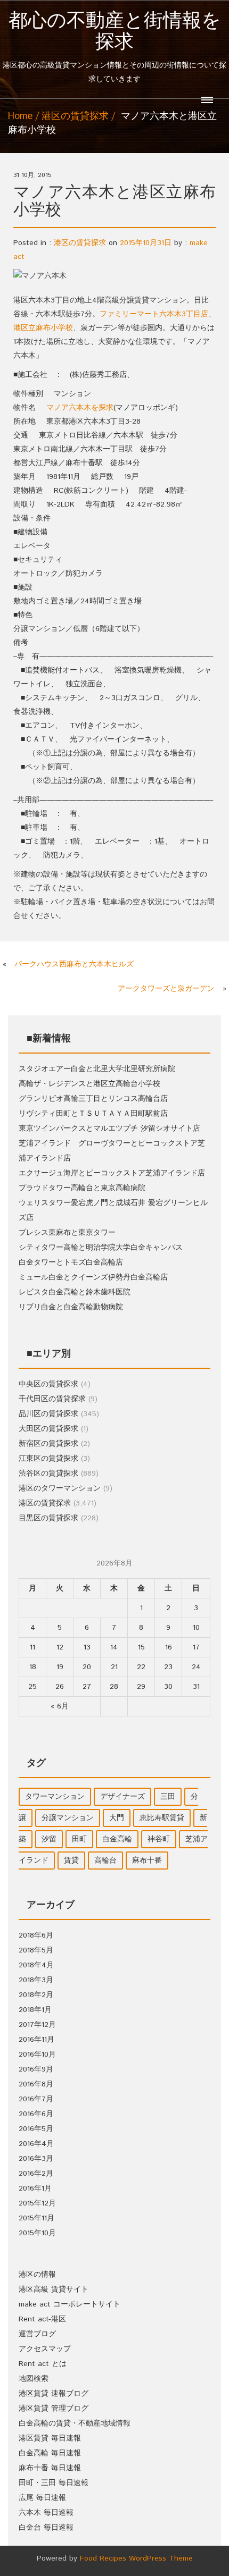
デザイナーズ (122, 1797)
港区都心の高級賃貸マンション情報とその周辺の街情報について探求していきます (114, 48)
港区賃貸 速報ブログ (54, 2394)
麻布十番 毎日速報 (50, 2468)
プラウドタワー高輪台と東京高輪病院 (82, 1188)
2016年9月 (36, 2069)
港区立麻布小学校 (43, 328)
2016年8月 (36, 2084)
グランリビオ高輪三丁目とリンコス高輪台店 (93, 1099)
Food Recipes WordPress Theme (136, 2558)
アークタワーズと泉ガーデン (166, 989)
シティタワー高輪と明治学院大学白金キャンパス (101, 1248)
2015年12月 (37, 2203)
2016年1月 (35, 2188)
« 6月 (60, 1706)
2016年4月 (36, 2144)
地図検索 (34, 2379)
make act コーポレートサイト (69, 2304)
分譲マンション (68, 1818)
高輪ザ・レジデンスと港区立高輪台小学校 (89, 1084)
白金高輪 (117, 1839)
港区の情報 (37, 2275)
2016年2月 (36, 2174)
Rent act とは (43, 2364)
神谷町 (159, 1839)
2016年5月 (36, 2129)
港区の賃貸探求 (75, 116)
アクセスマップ (45, 2349)
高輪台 (105, 1861)
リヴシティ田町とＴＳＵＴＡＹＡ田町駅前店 (93, 1114)
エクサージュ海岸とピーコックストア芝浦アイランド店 (112, 1173)
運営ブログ (37, 2334)
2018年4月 (36, 1965)
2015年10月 (37, 2233)
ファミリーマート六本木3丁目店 (154, 314)
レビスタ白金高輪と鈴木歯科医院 (75, 1292)
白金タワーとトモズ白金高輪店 (71, 1262)
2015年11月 (36, 2218)
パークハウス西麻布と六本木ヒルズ (74, 964)
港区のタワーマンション (60, 1488)
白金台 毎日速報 (46, 2528)
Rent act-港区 (42, 2319)
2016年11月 (36, 2040)
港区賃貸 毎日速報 (50, 2438)
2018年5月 (36, 1950)
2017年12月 (37, 2025)
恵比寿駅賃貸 (162, 1818)
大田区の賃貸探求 (48, 1429)
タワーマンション (55, 1797)
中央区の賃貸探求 (48, 1384)
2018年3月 (36, 1980)
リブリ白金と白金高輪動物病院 (71, 1307)
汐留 (49, 1839)
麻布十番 (147, 1861)
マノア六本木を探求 (80, 408)
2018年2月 (36, 1995)
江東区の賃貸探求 (48, 1459)
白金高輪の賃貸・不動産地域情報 (75, 2423)
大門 (117, 1818)
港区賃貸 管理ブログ (54, 2409)
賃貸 (71, 1861)
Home (20, 116)
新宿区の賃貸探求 (48, 1444)
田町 (79, 1839)
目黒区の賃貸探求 (48, 1518)
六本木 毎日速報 (46, 2513)
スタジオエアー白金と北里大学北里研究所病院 (97, 1069)
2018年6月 (36, 1935)
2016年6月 (36, 2114)
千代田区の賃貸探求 (52, 1399)
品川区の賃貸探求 (48, 1414)
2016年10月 (37, 2055)
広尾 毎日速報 (42, 2498)
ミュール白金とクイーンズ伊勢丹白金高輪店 (93, 1277)
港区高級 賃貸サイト (54, 2289)
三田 (168, 1797)
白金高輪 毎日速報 (50, 2453)
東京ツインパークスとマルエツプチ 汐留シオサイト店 (109, 1129)
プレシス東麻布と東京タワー (67, 1233)
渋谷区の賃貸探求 (48, 1474)
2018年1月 (35, 2010)
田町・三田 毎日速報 (54, 2483)
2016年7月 (36, 2099)
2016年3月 (36, 2159)
